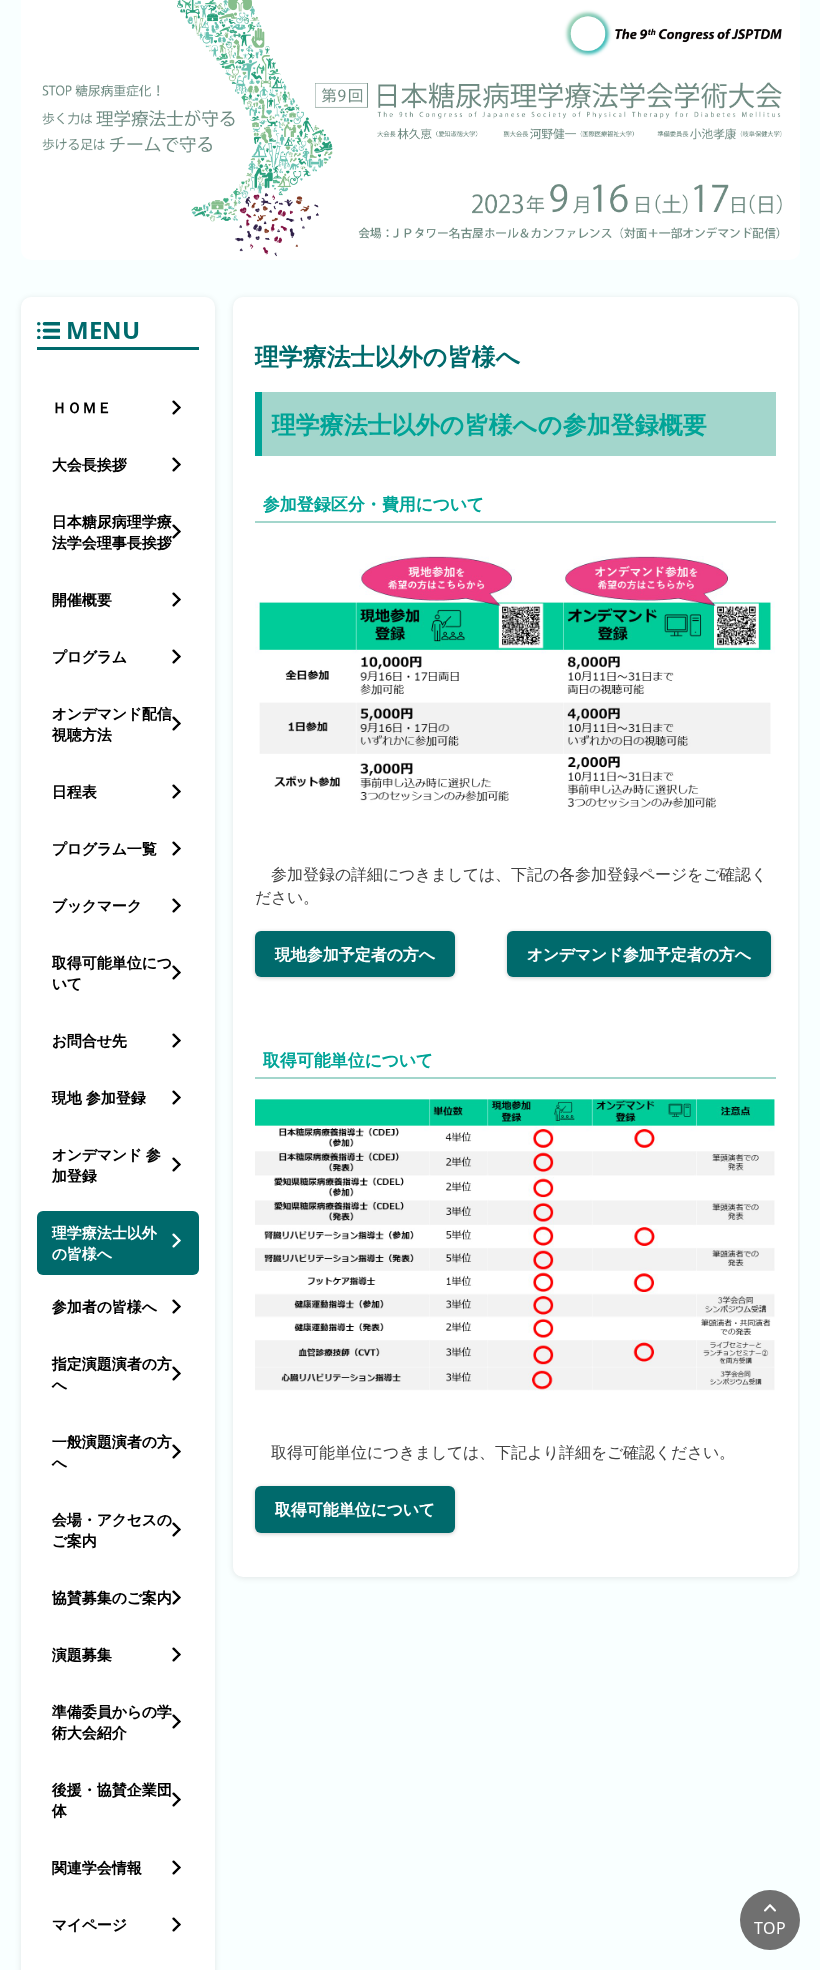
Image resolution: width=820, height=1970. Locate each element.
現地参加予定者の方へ (355, 954)
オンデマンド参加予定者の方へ (639, 954)
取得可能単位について (355, 1509)
